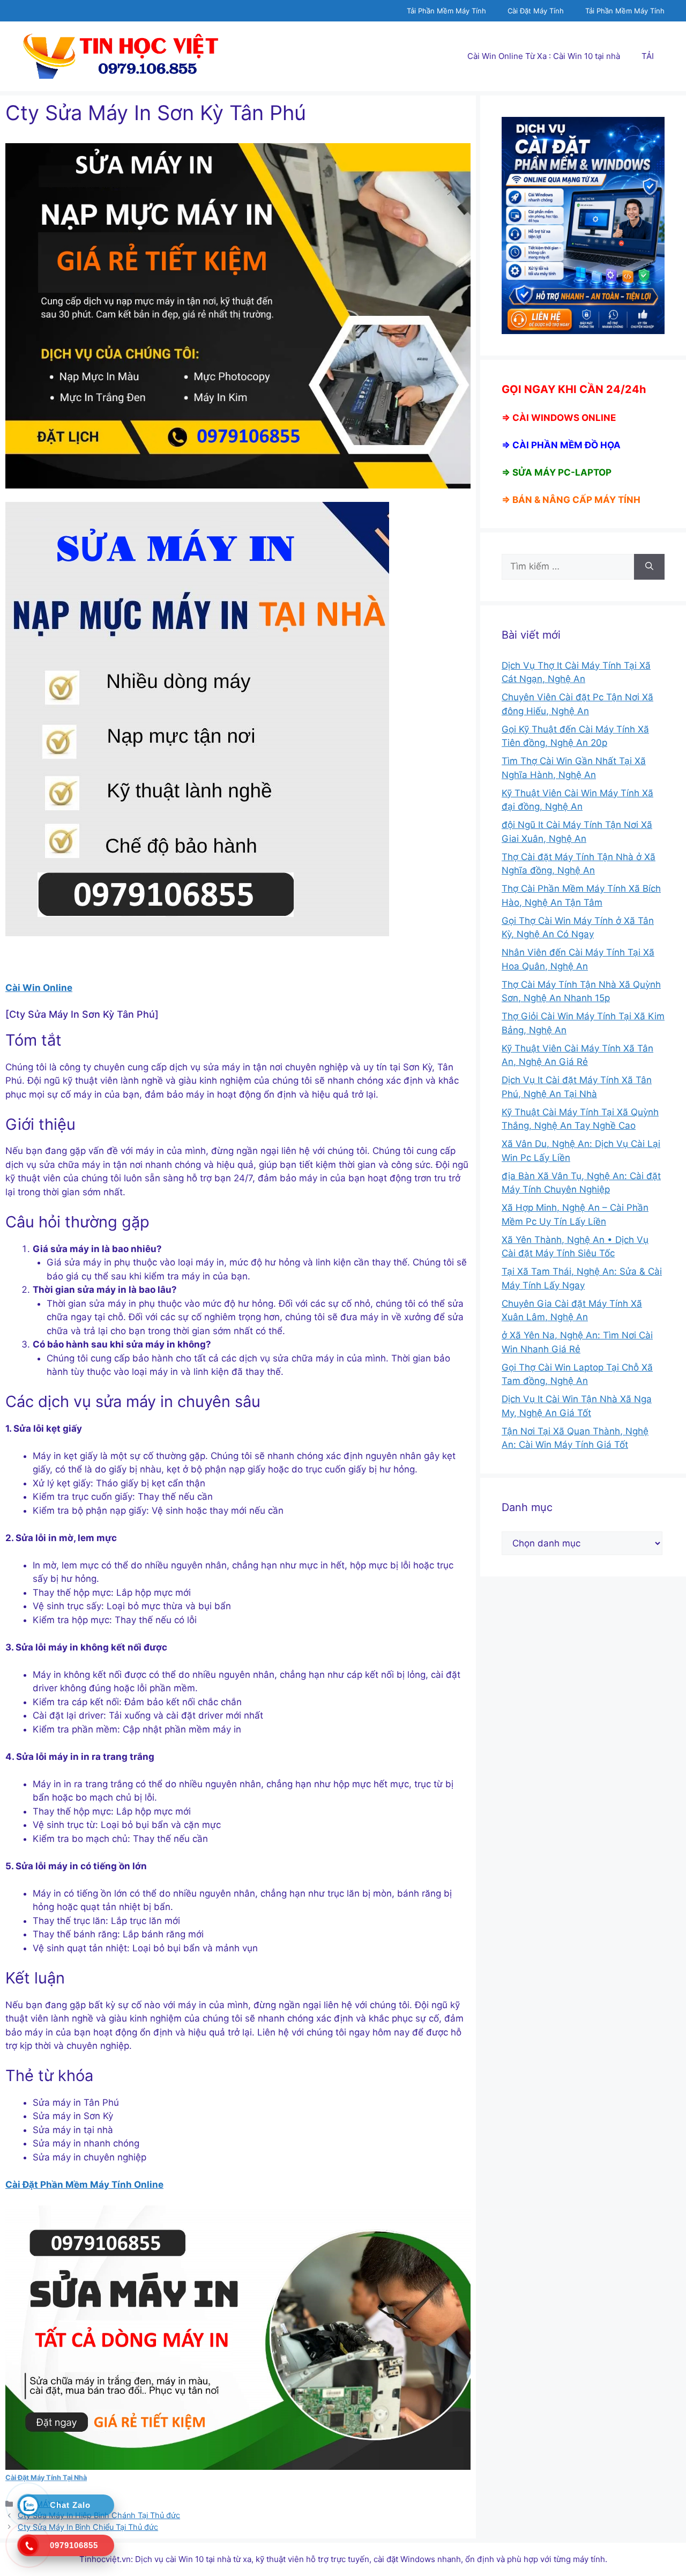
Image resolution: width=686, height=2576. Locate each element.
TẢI (648, 56)
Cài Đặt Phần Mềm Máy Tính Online (84, 2185)
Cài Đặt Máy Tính (536, 11)
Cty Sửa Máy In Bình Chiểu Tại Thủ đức (88, 2527)
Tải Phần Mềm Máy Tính (446, 11)
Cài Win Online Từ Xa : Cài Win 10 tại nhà (544, 56)
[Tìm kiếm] (649, 567)
